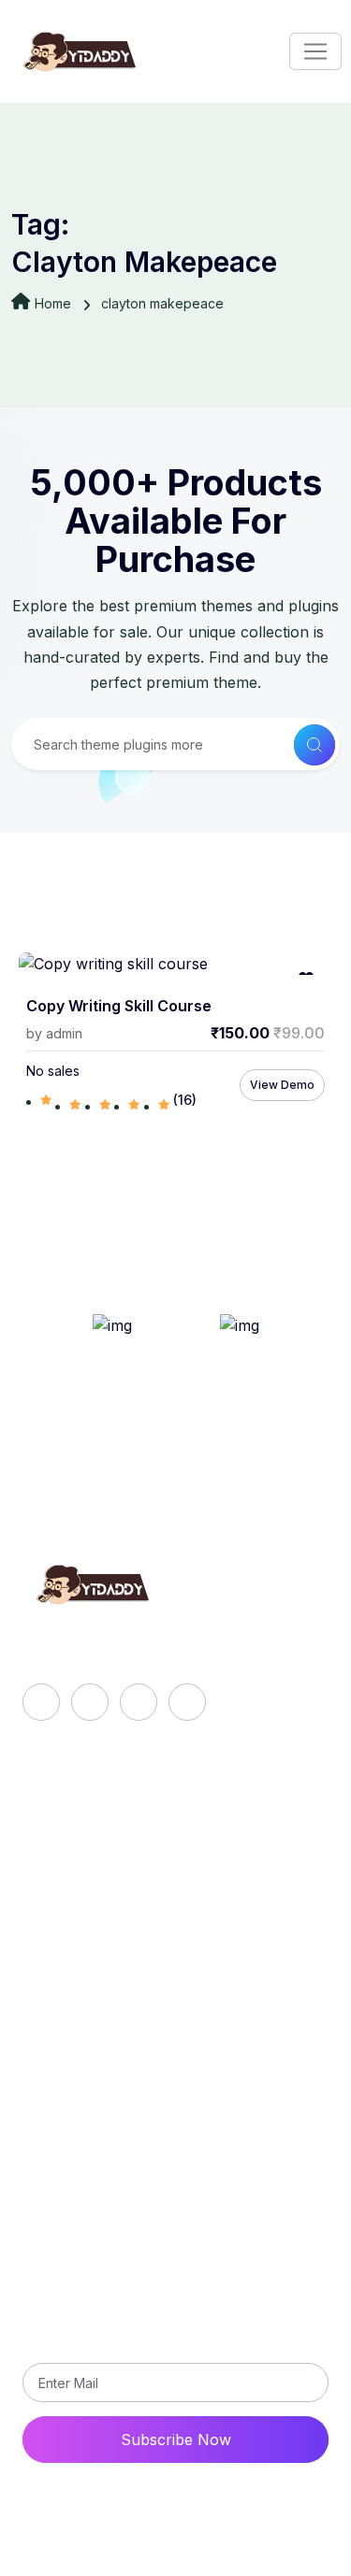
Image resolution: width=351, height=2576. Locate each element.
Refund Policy (89, 2061)
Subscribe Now (176, 2440)
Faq (52, 1853)
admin (64, 1033)
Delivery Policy (92, 2093)
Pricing (64, 1949)
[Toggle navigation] (315, 51)
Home (53, 303)
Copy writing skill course (119, 1006)
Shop (58, 1917)
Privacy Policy (90, 2125)
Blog (55, 1885)
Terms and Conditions (117, 2156)
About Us (73, 1822)
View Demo (282, 1085)
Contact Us (79, 2188)
